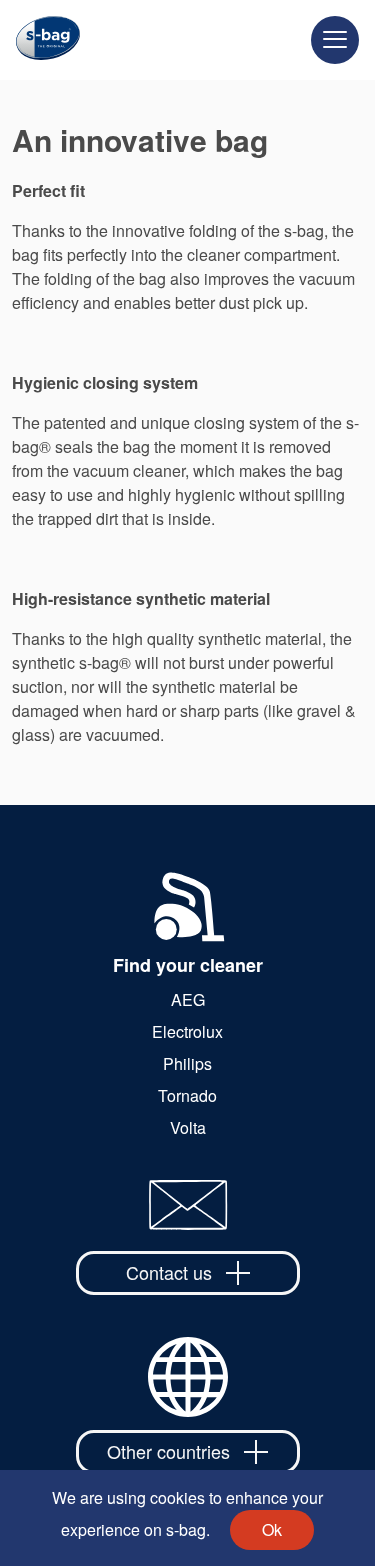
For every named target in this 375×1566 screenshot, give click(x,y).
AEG (188, 999)
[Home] (40, 39)
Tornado (187, 1095)
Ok (272, 1529)
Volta (188, 1127)
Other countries (168, 1451)
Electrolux (187, 1031)
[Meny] (335, 40)
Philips (187, 1063)
